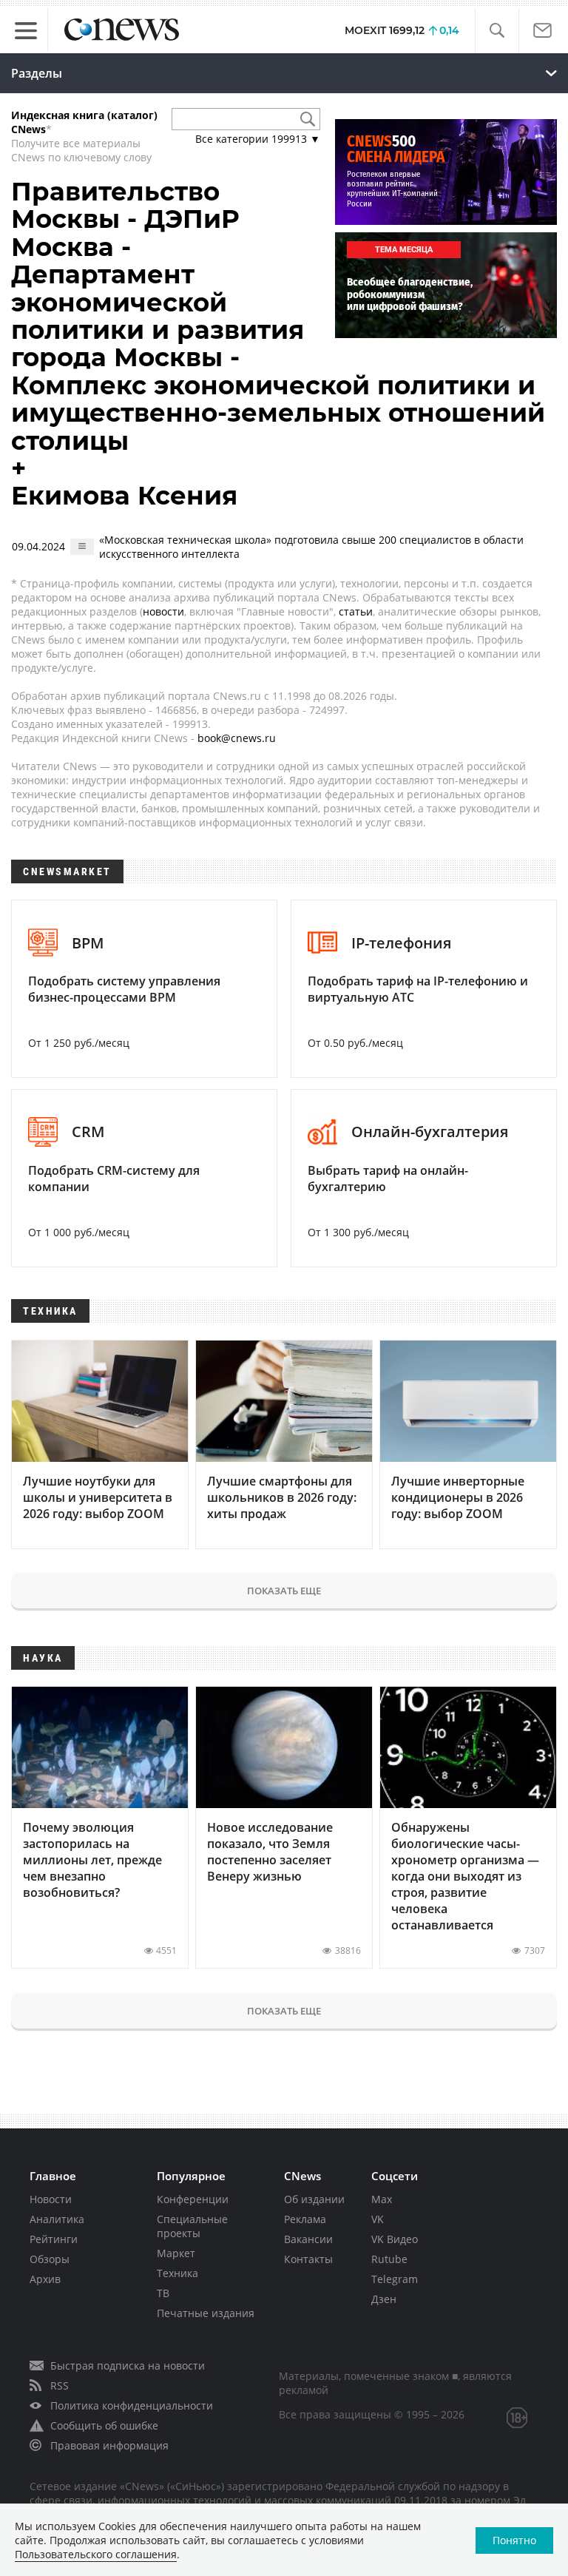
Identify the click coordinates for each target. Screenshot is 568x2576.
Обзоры (50, 2259)
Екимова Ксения (124, 496)
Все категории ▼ (258, 139)
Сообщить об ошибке (104, 2425)
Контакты (308, 2259)
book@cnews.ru (237, 738)
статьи (356, 611)
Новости (51, 2199)
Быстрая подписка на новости (128, 2366)
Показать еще (284, 1591)
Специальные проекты (192, 2226)
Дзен (384, 2299)
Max (382, 2199)
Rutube (389, 2259)
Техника (177, 2273)
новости (163, 611)
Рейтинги (54, 2239)
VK (378, 2219)
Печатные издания (206, 2313)
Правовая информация (109, 2445)
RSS (60, 2386)
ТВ (163, 2293)
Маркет (176, 2253)
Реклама (305, 2219)
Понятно (514, 2540)
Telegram (395, 2279)
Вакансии (308, 2239)
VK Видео (395, 2239)
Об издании (314, 2199)
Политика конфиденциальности (132, 2405)
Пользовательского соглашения (96, 2554)
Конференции (193, 2199)
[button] (497, 31)
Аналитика (57, 2219)
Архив (45, 2279)
